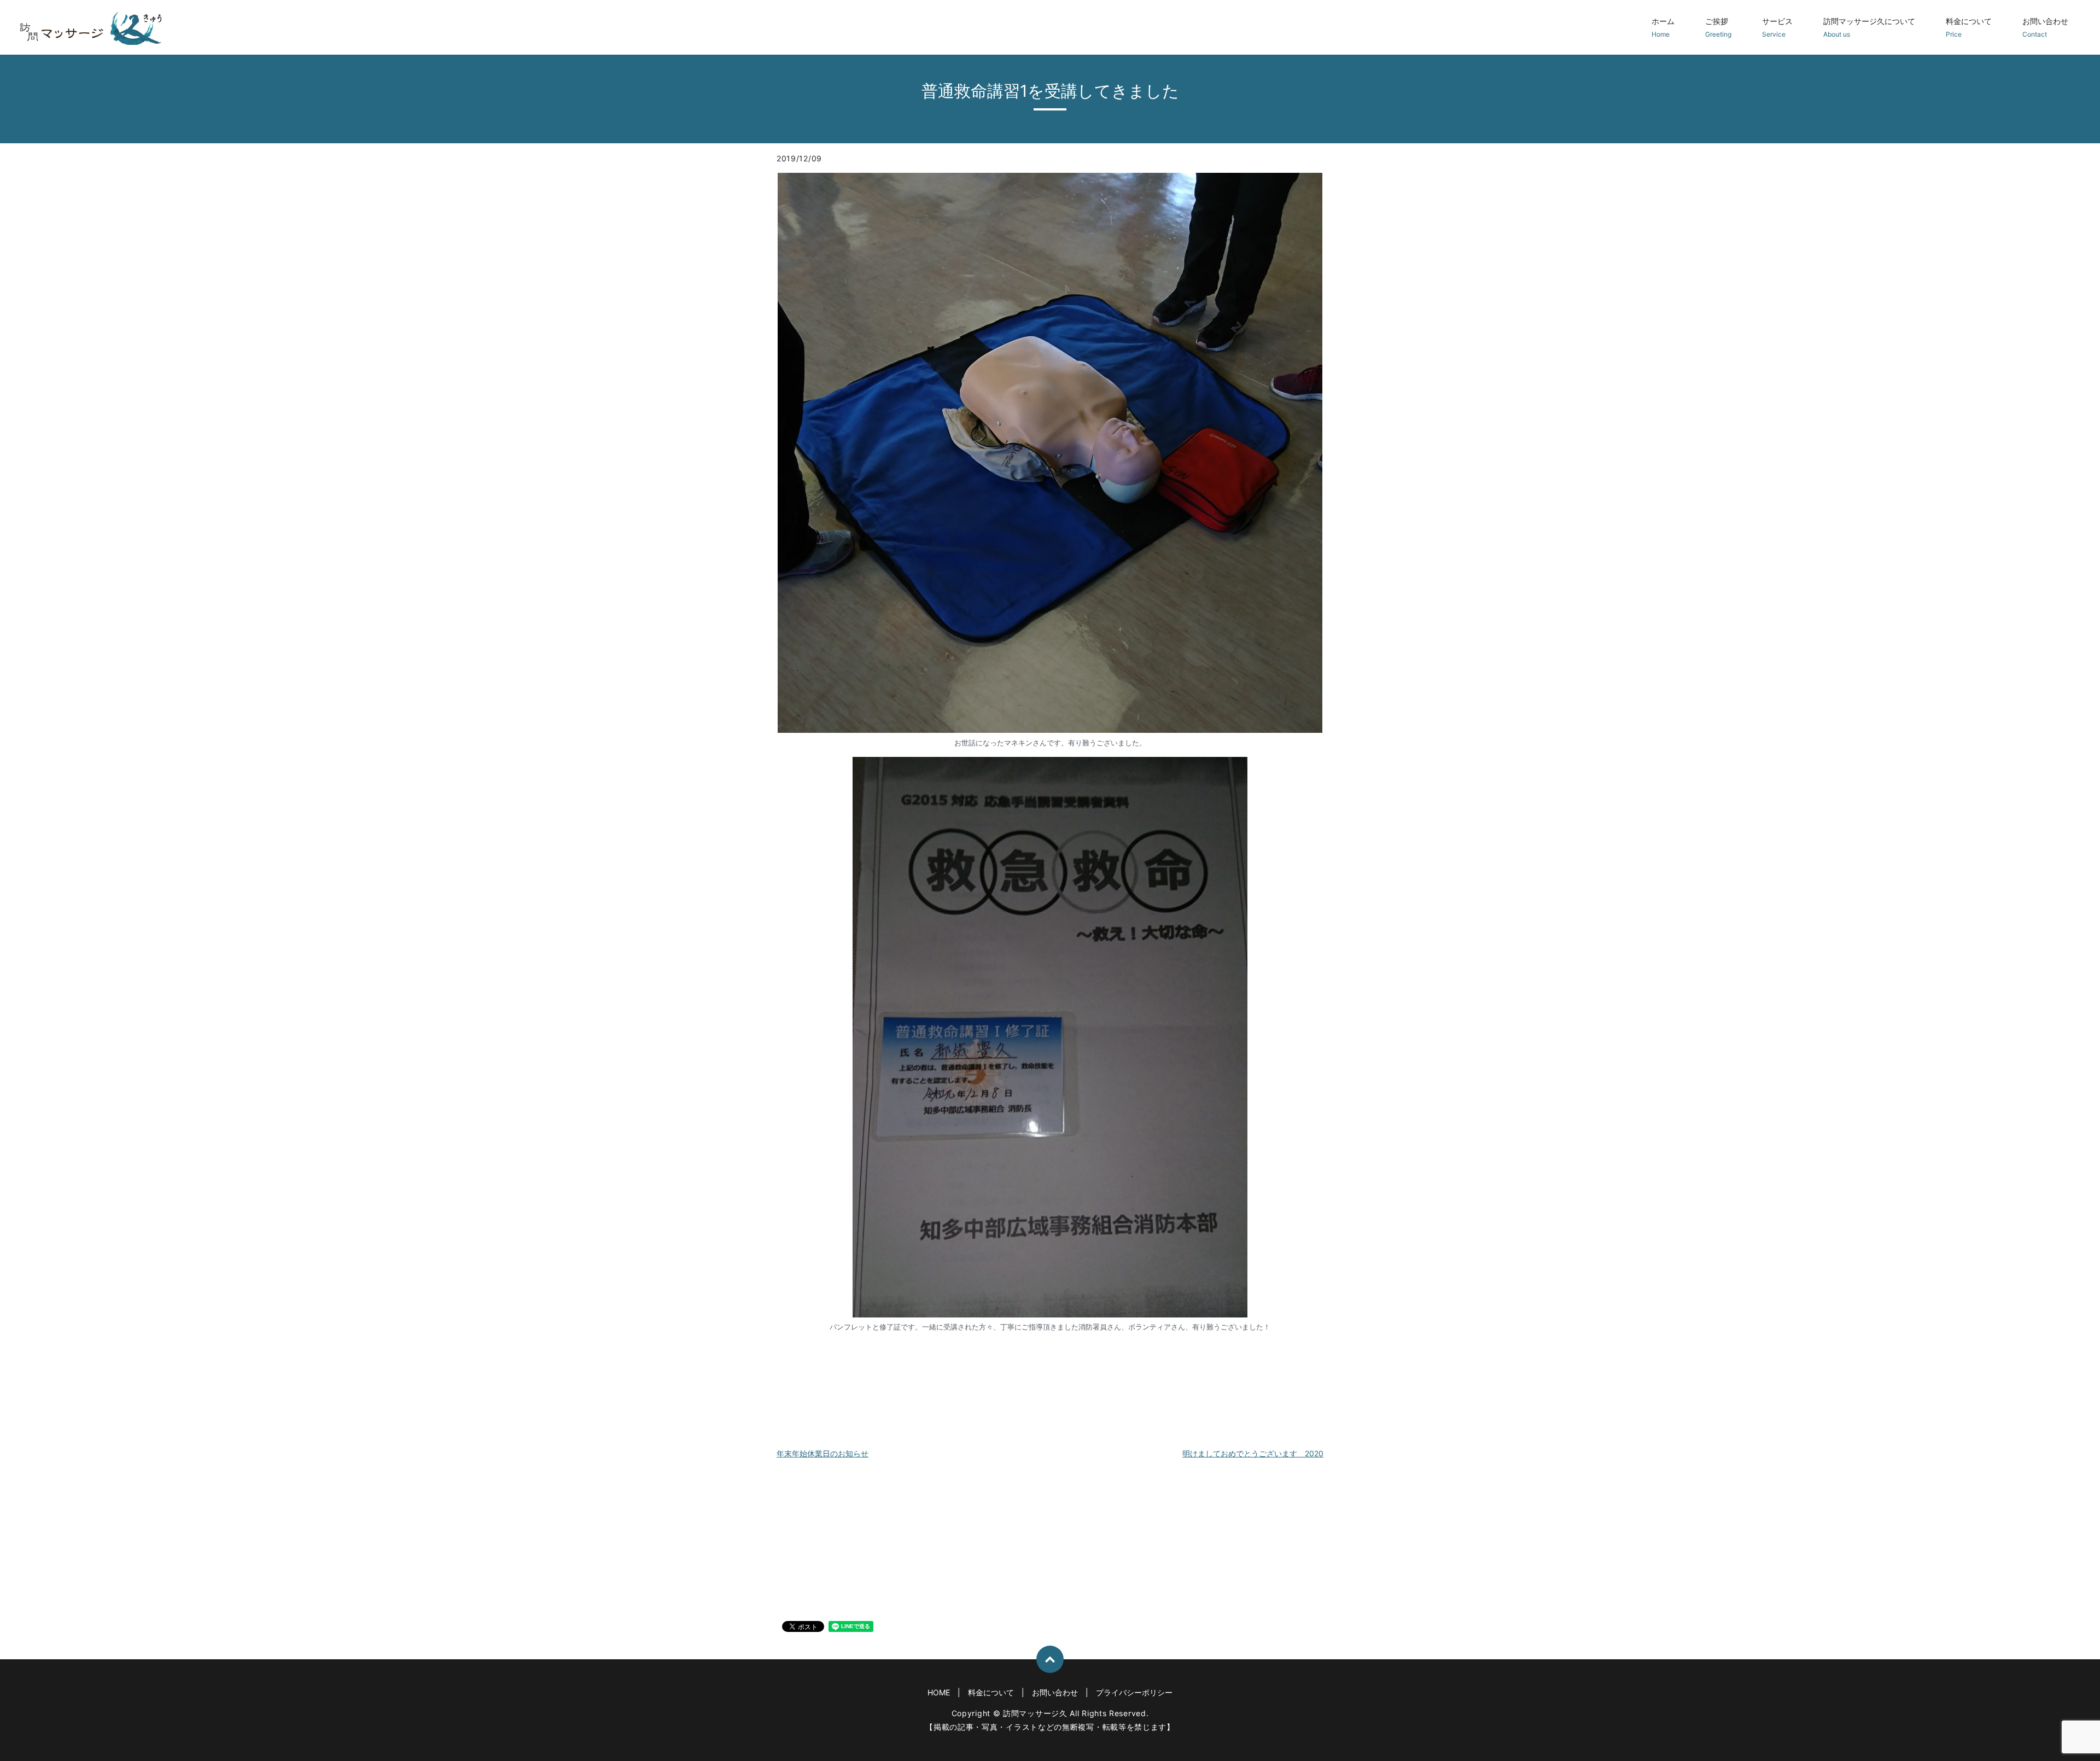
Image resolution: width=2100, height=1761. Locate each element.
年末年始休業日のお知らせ (822, 1453)
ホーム (1663, 27)
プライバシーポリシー (1134, 1692)
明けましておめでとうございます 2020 (1253, 1453)
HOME (939, 1692)
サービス (1777, 27)
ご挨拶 (1718, 27)
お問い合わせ (2045, 27)
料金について (1969, 27)
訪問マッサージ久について (1869, 27)
